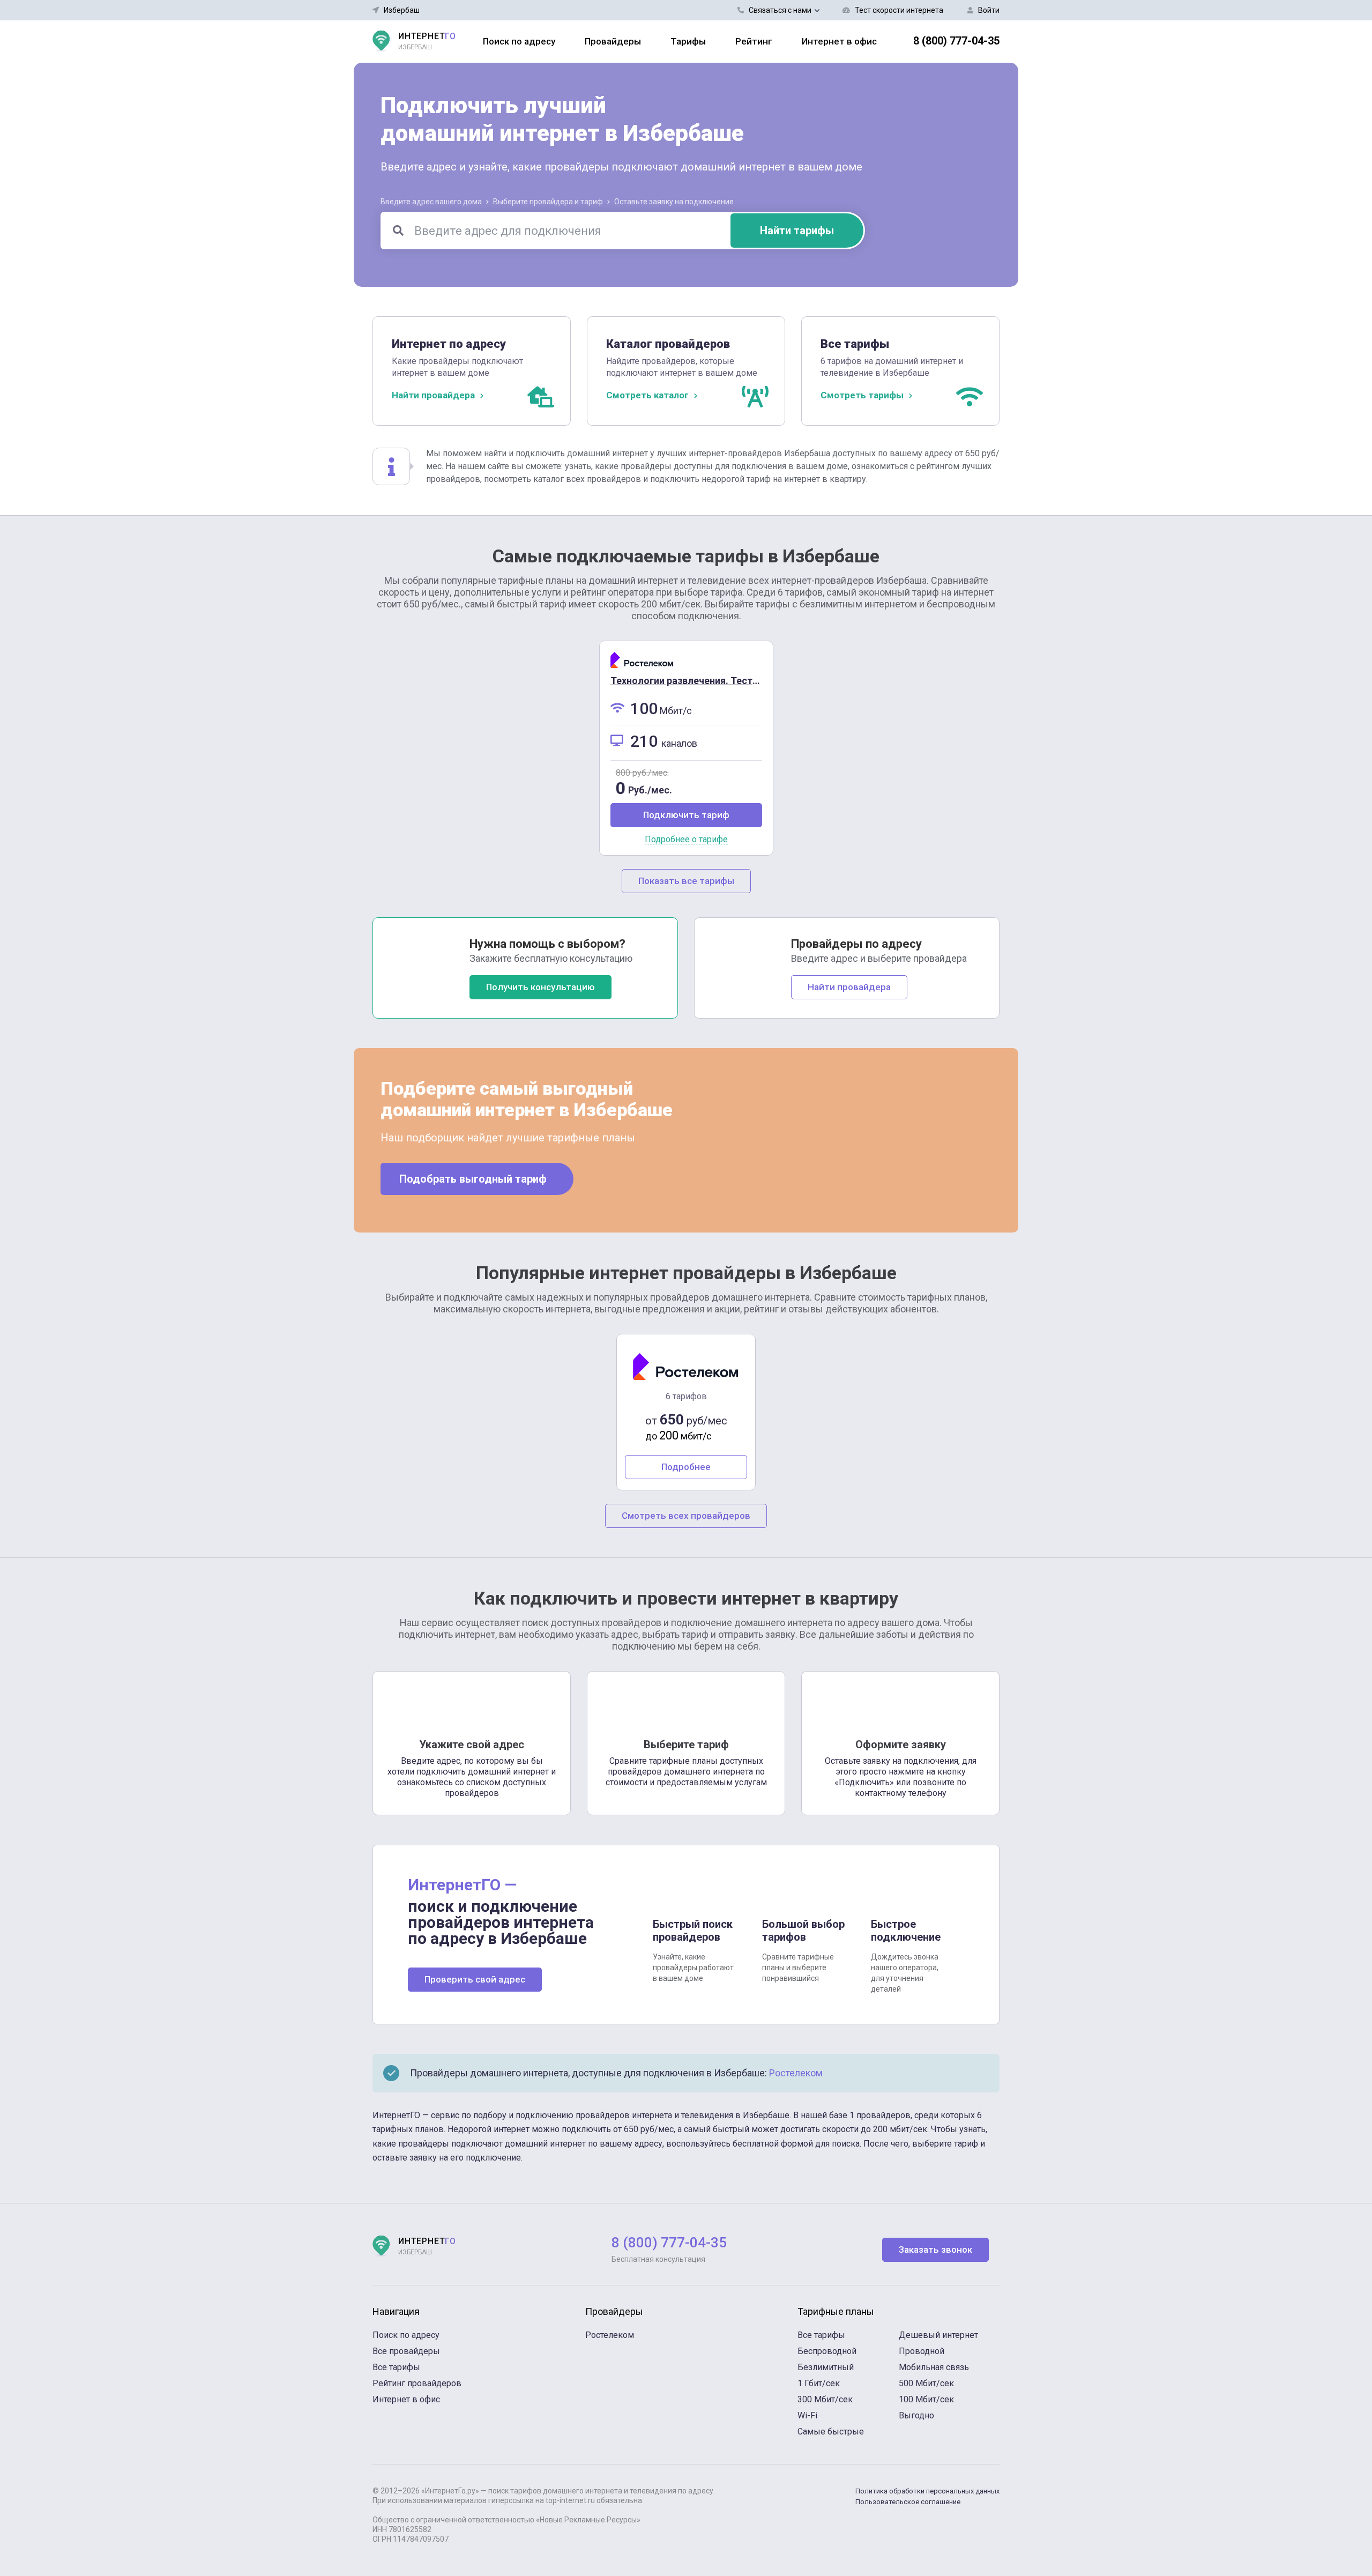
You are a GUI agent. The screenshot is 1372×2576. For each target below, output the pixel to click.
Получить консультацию (540, 987)
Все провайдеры (406, 2351)
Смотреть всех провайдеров (686, 1516)
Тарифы (688, 41)
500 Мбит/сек (926, 2383)
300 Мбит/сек (825, 2399)
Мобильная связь (934, 2367)
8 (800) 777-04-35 (956, 41)
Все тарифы (396, 2367)
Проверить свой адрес (475, 1979)
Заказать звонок (935, 2250)
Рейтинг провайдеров (417, 2383)
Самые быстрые (831, 2432)
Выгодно (916, 2415)
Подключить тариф (686, 815)
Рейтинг (754, 41)
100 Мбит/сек (926, 2399)
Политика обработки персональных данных (927, 2491)
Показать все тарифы (686, 881)
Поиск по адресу (519, 41)
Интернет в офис (839, 41)
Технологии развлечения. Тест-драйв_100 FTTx (720, 681)
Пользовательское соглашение (908, 2502)
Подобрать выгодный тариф (473, 1179)
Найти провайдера (849, 987)
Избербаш (402, 10)
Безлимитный (826, 2367)
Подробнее (686, 1467)
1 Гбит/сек (819, 2383)
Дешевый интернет (938, 2335)
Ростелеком (796, 2073)
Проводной (922, 2351)
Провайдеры (613, 41)
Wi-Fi (807, 2415)
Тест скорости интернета (899, 10)
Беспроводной (827, 2351)
